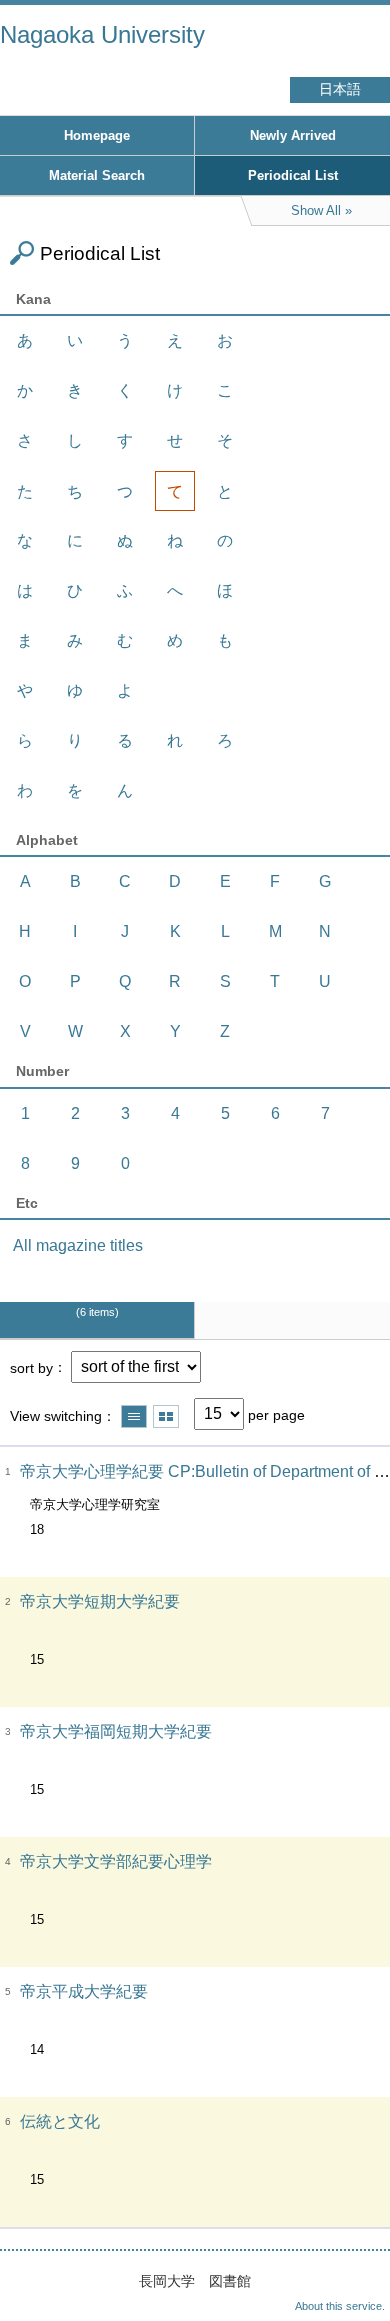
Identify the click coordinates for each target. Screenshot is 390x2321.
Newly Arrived (293, 135)
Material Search (97, 175)
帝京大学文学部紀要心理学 (116, 1861)
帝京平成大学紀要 (84, 1991)
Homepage (97, 135)
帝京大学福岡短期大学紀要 (116, 1731)
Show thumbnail (166, 1416)
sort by (31, 1367)
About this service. (340, 2306)
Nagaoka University (102, 34)
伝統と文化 (60, 2121)
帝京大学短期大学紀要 (100, 1601)
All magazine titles (78, 1245)
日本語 (340, 89)
